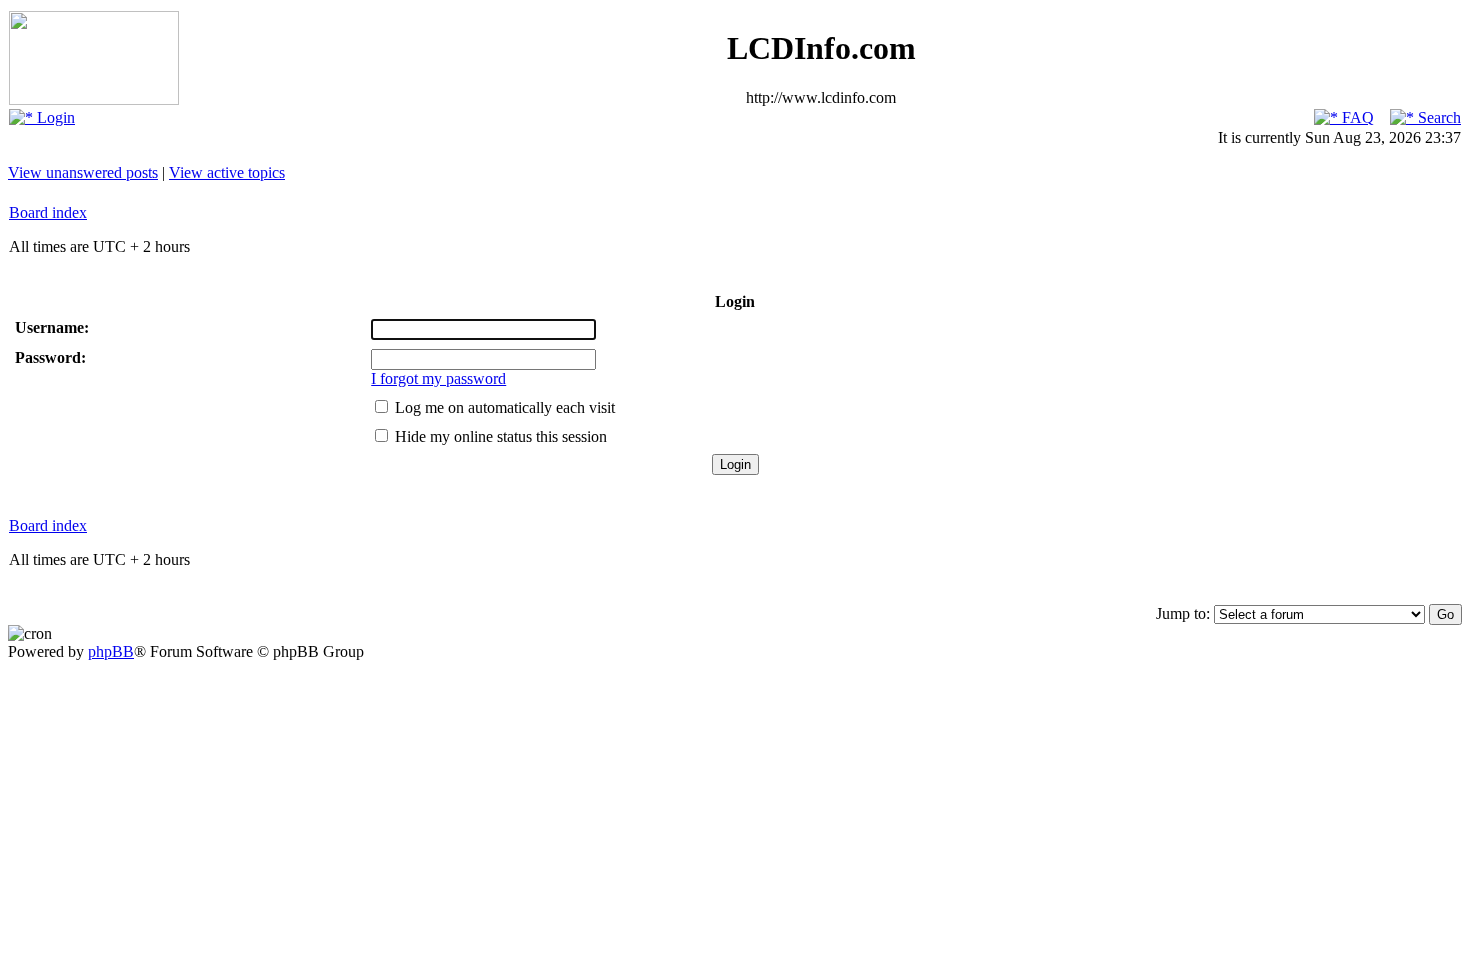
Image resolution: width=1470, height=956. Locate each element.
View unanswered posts (83, 172)
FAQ (1356, 117)
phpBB (111, 651)
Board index (48, 212)
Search (1437, 117)
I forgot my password (438, 378)
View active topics (227, 172)
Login (54, 117)
